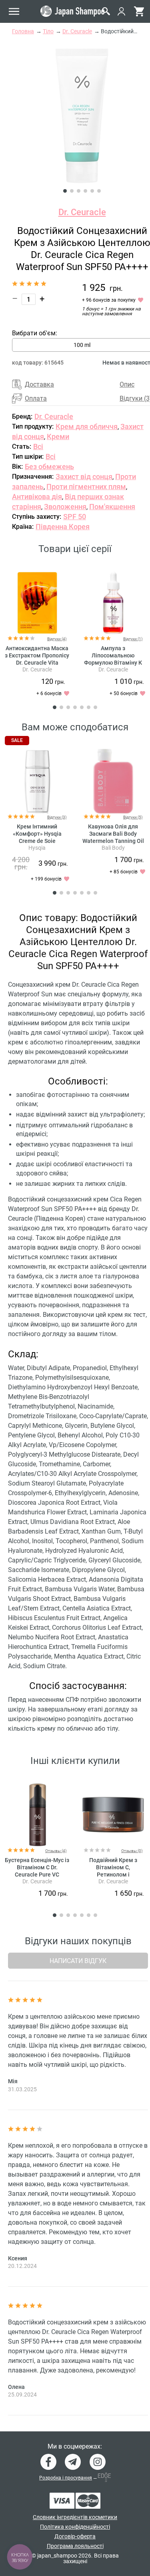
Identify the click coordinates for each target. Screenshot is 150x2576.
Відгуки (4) (57, 639)
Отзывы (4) (56, 1851)
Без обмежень (49, 467)
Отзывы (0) (132, 1851)
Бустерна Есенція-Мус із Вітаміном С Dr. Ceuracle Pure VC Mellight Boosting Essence (37, 1875)
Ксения (18, 2258)
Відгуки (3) (57, 817)
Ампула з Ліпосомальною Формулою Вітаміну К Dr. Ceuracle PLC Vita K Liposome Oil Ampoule (113, 663)
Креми (58, 436)
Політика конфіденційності (75, 2527)
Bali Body (113, 848)
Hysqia (37, 848)
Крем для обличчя (87, 426)
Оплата (36, 398)
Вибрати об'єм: (35, 333)
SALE (17, 740)
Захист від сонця (84, 477)
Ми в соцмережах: (75, 2447)
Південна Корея (63, 527)
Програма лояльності (75, 2546)
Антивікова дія (37, 497)
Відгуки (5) (133, 817)
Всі (38, 446)
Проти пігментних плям (86, 487)
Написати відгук (78, 1961)
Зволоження (65, 507)
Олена (16, 2387)
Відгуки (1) (133, 639)
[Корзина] (139, 11)
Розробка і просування (66, 2478)
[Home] (72, 11)
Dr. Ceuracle (82, 212)
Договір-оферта (75, 2536)
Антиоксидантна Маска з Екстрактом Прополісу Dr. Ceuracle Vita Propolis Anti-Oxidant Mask (37, 663)
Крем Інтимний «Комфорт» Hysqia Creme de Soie (37, 834)
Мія (13, 2081)
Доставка (39, 384)
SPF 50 (75, 517)
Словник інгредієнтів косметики (75, 2517)
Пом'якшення (112, 507)
